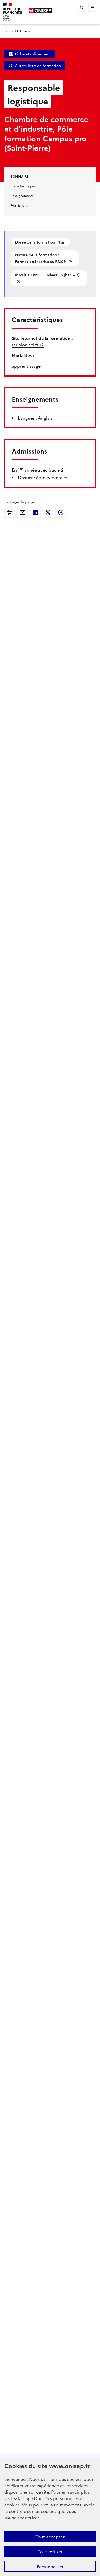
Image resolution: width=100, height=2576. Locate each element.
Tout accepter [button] (50, 2537)
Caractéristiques (23, 186)
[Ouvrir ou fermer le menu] (93, 7)
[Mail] (22, 512)
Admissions (19, 205)
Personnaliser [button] (50, 2566)
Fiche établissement (33, 54)
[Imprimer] (10, 512)
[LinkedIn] (35, 512)
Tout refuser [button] (50, 2551)
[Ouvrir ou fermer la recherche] (82, 7)
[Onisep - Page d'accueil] (40, 11)
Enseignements (22, 195)
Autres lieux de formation (38, 66)
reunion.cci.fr (25, 345)
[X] (48, 512)
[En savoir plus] (71, 262)
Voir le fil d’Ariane (18, 31)
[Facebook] (61, 512)
